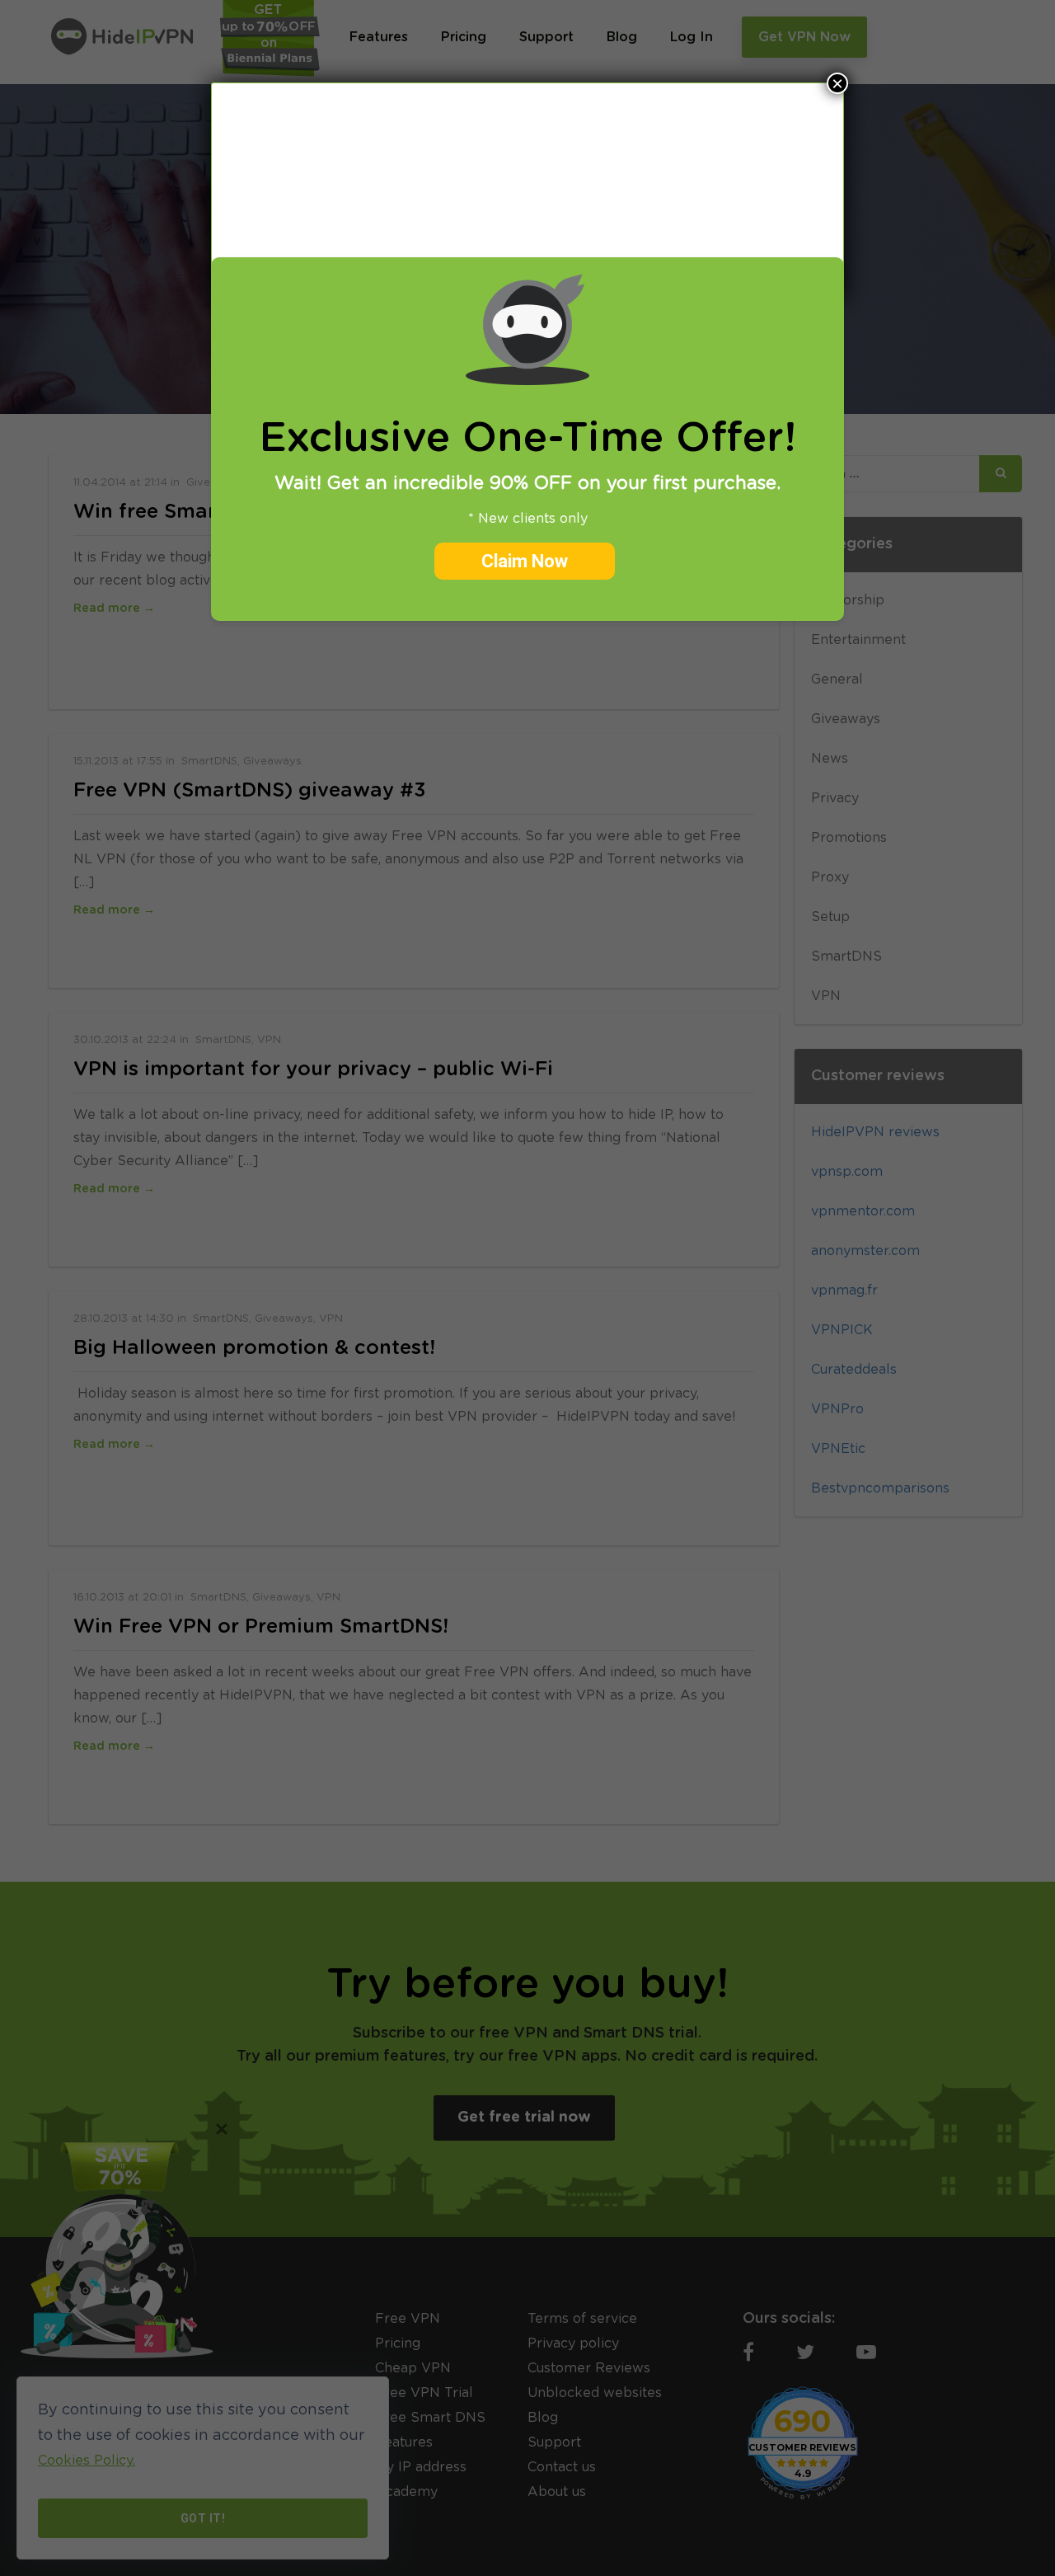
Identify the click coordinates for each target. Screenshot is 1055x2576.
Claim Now (525, 561)
